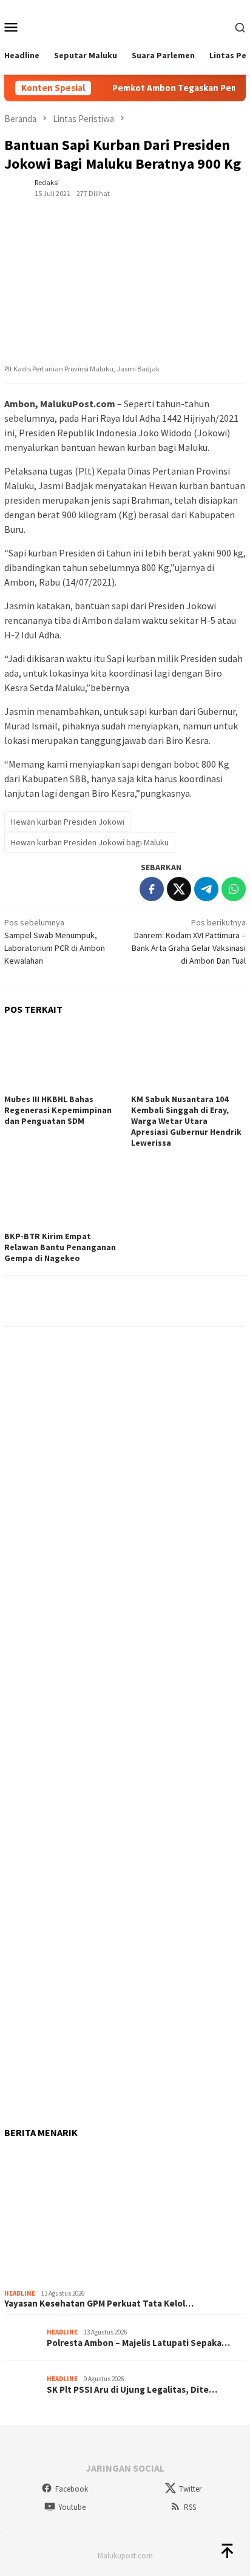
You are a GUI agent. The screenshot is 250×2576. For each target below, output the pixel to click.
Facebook (72, 2489)
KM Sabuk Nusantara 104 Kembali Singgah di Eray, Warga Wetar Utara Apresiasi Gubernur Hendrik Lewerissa (186, 1121)
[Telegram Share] (206, 889)
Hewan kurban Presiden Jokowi (68, 822)
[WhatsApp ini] (234, 889)
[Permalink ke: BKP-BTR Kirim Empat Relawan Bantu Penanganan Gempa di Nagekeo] (62, 1195)
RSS (190, 2507)
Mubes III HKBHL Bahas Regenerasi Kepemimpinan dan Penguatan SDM (58, 1110)
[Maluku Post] (125, 25)
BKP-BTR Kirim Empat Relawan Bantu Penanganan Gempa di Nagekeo (60, 1247)
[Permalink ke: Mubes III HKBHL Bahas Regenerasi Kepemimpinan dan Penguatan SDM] (62, 1058)
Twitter (190, 2489)
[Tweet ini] (179, 889)
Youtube (72, 2507)
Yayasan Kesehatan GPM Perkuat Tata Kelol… (99, 2304)
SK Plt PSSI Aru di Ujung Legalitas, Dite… (132, 2390)
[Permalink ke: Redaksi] (16, 187)
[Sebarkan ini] (152, 889)
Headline (20, 2293)
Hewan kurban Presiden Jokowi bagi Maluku (90, 842)
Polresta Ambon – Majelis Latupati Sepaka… (138, 2343)
